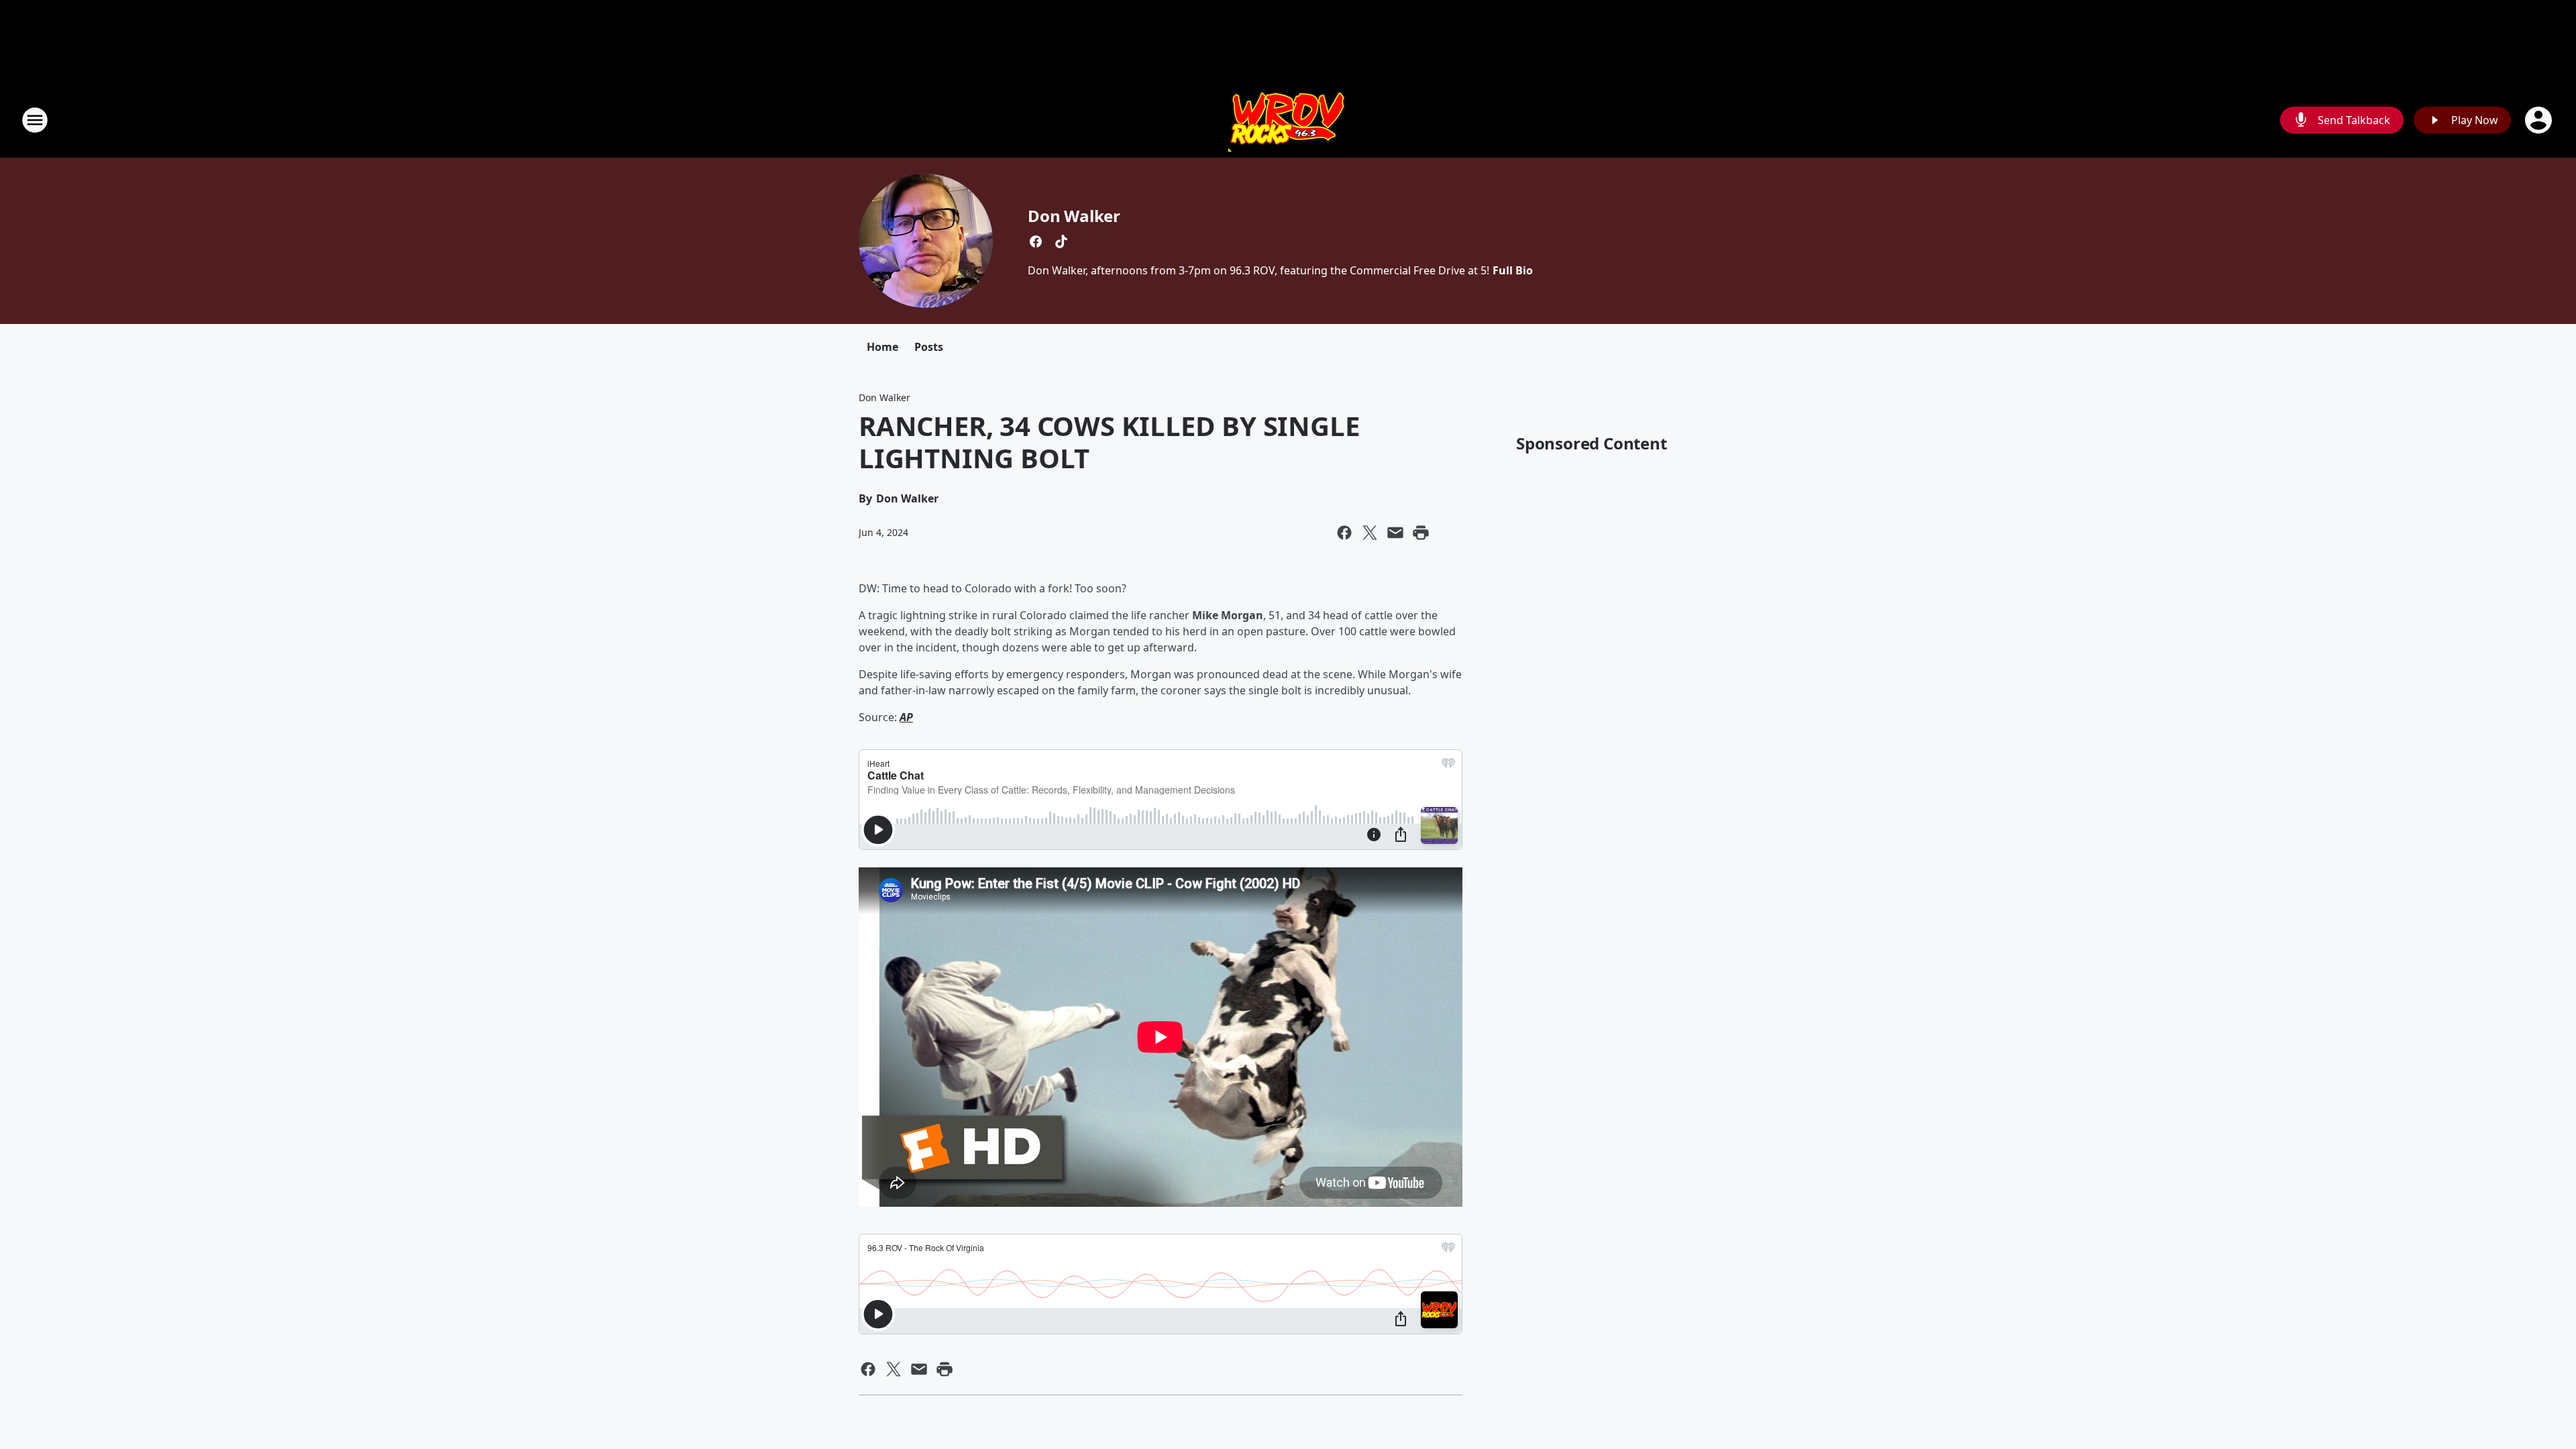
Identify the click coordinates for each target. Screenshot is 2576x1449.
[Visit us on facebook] (1036, 241)
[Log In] (2540, 120)
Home (882, 347)
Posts (929, 347)
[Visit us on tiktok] (1061, 241)
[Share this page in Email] (1395, 533)
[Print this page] (1421, 533)
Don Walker (1074, 216)
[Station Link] (1288, 120)
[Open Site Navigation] (35, 120)
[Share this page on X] (1370, 533)
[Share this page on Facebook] (1344, 533)
